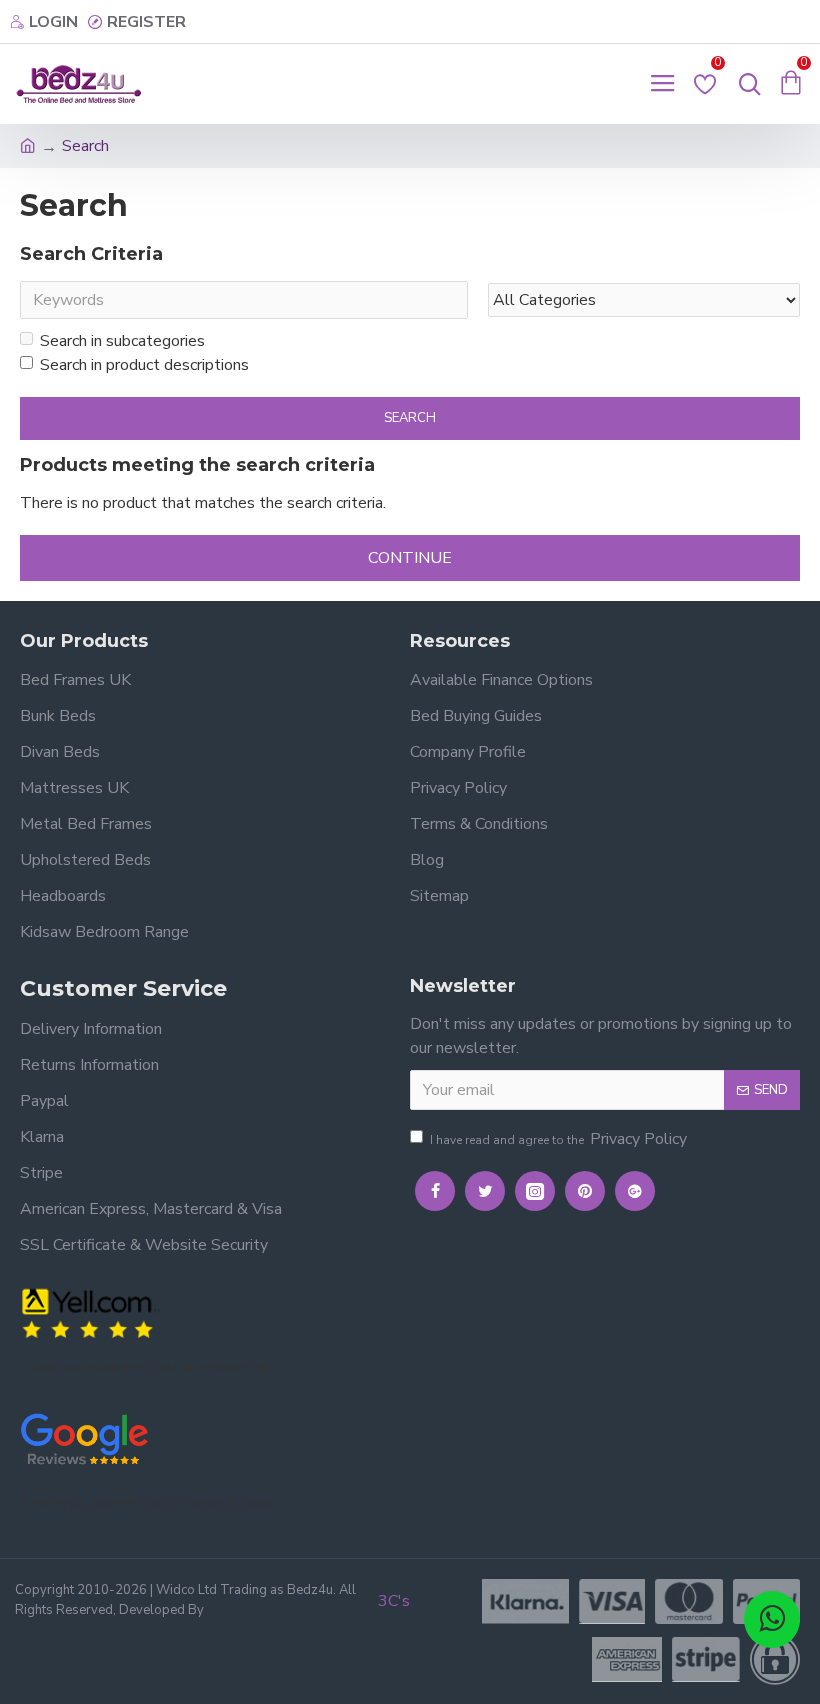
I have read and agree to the (558, 1139)
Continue (410, 558)
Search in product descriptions (144, 365)
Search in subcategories (122, 341)
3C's (394, 1601)
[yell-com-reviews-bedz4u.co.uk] (90, 1311)
